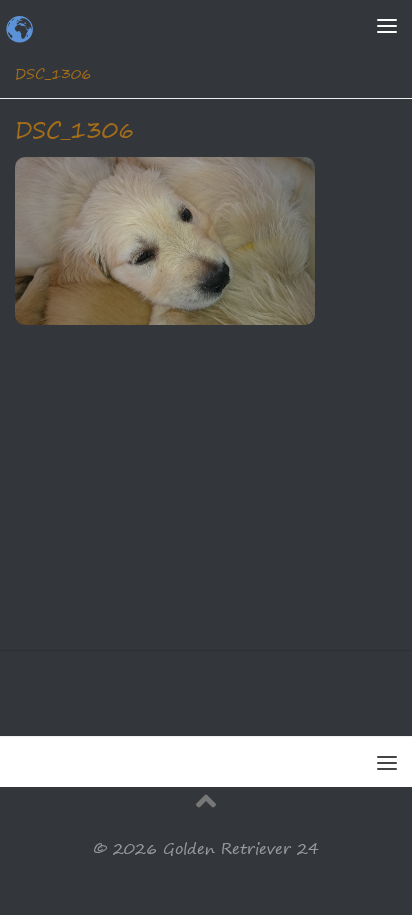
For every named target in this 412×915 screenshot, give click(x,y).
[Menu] (387, 25)
